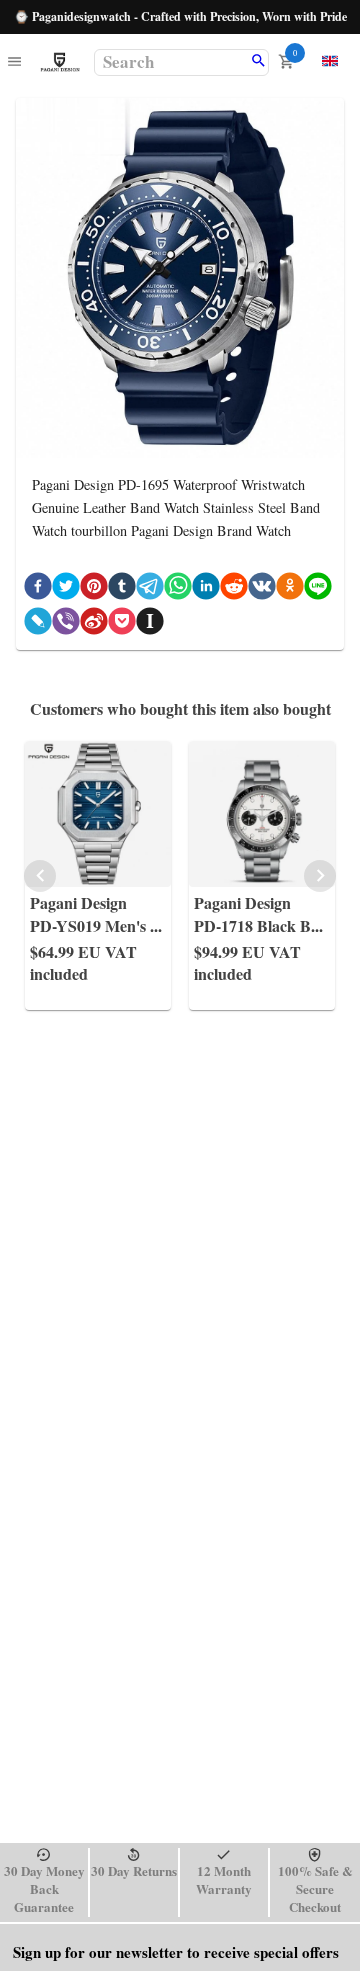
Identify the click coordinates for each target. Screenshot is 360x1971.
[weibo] (94, 624)
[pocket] (122, 624)
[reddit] (234, 589)
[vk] (262, 589)
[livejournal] (38, 624)
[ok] (290, 589)
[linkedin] (206, 589)
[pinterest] (94, 589)
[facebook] (38, 589)
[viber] (66, 624)
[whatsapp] (178, 589)
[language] (330, 61)
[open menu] (14, 62)
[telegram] (150, 589)
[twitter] (66, 589)
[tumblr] (122, 589)
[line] (318, 589)
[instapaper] (150, 624)
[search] (258, 62)
